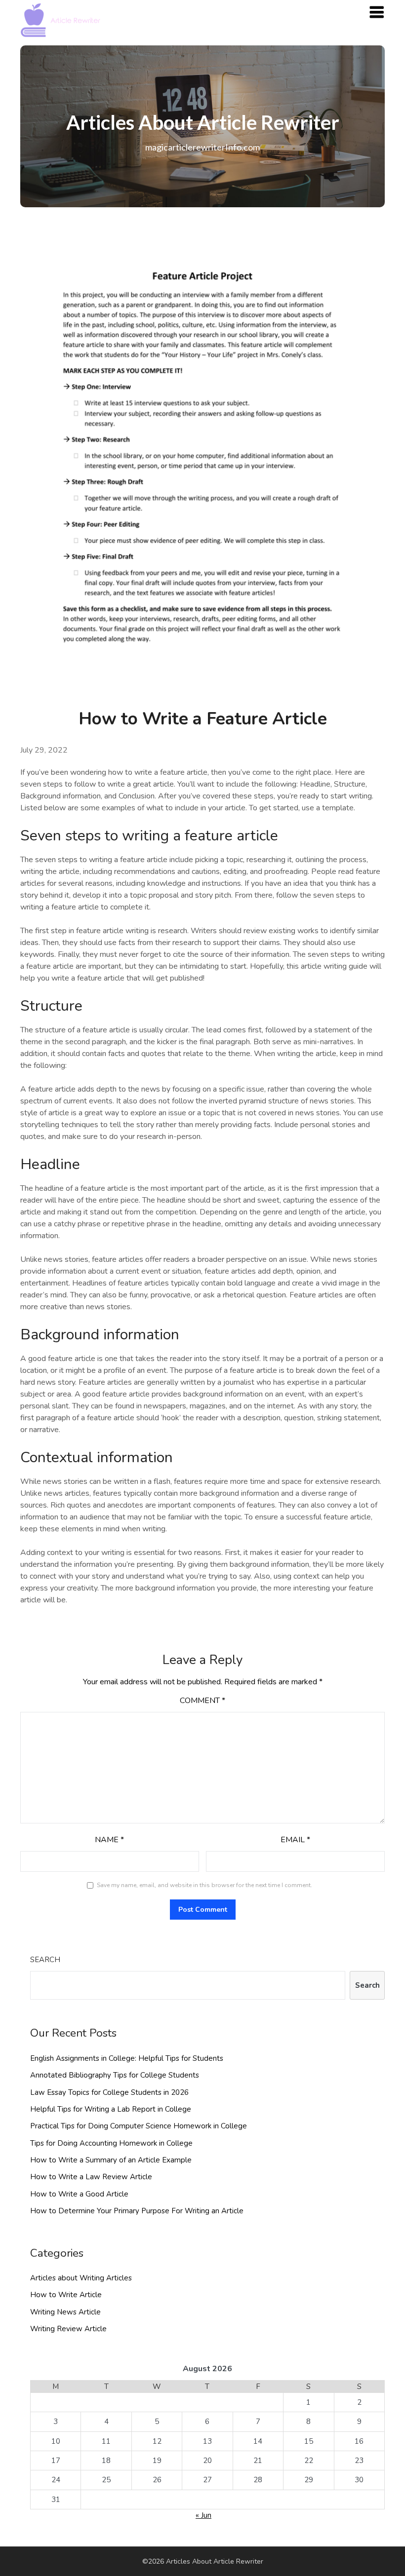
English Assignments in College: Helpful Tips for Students (127, 2058)
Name (109, 1840)
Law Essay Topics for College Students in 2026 (109, 2092)
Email (295, 1840)
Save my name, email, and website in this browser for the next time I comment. (204, 1885)
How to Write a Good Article (79, 2194)
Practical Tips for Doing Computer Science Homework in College (139, 2126)
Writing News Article (65, 2312)
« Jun (203, 2515)
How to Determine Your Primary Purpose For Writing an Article (137, 2211)
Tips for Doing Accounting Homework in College (111, 2143)
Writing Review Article (68, 2329)
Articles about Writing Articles (81, 2278)
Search (45, 1960)
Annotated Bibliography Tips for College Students (115, 2075)
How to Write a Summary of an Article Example (111, 2160)
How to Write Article (66, 2295)
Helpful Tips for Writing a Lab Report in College (111, 2109)
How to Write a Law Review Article (91, 2177)
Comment (202, 1701)
